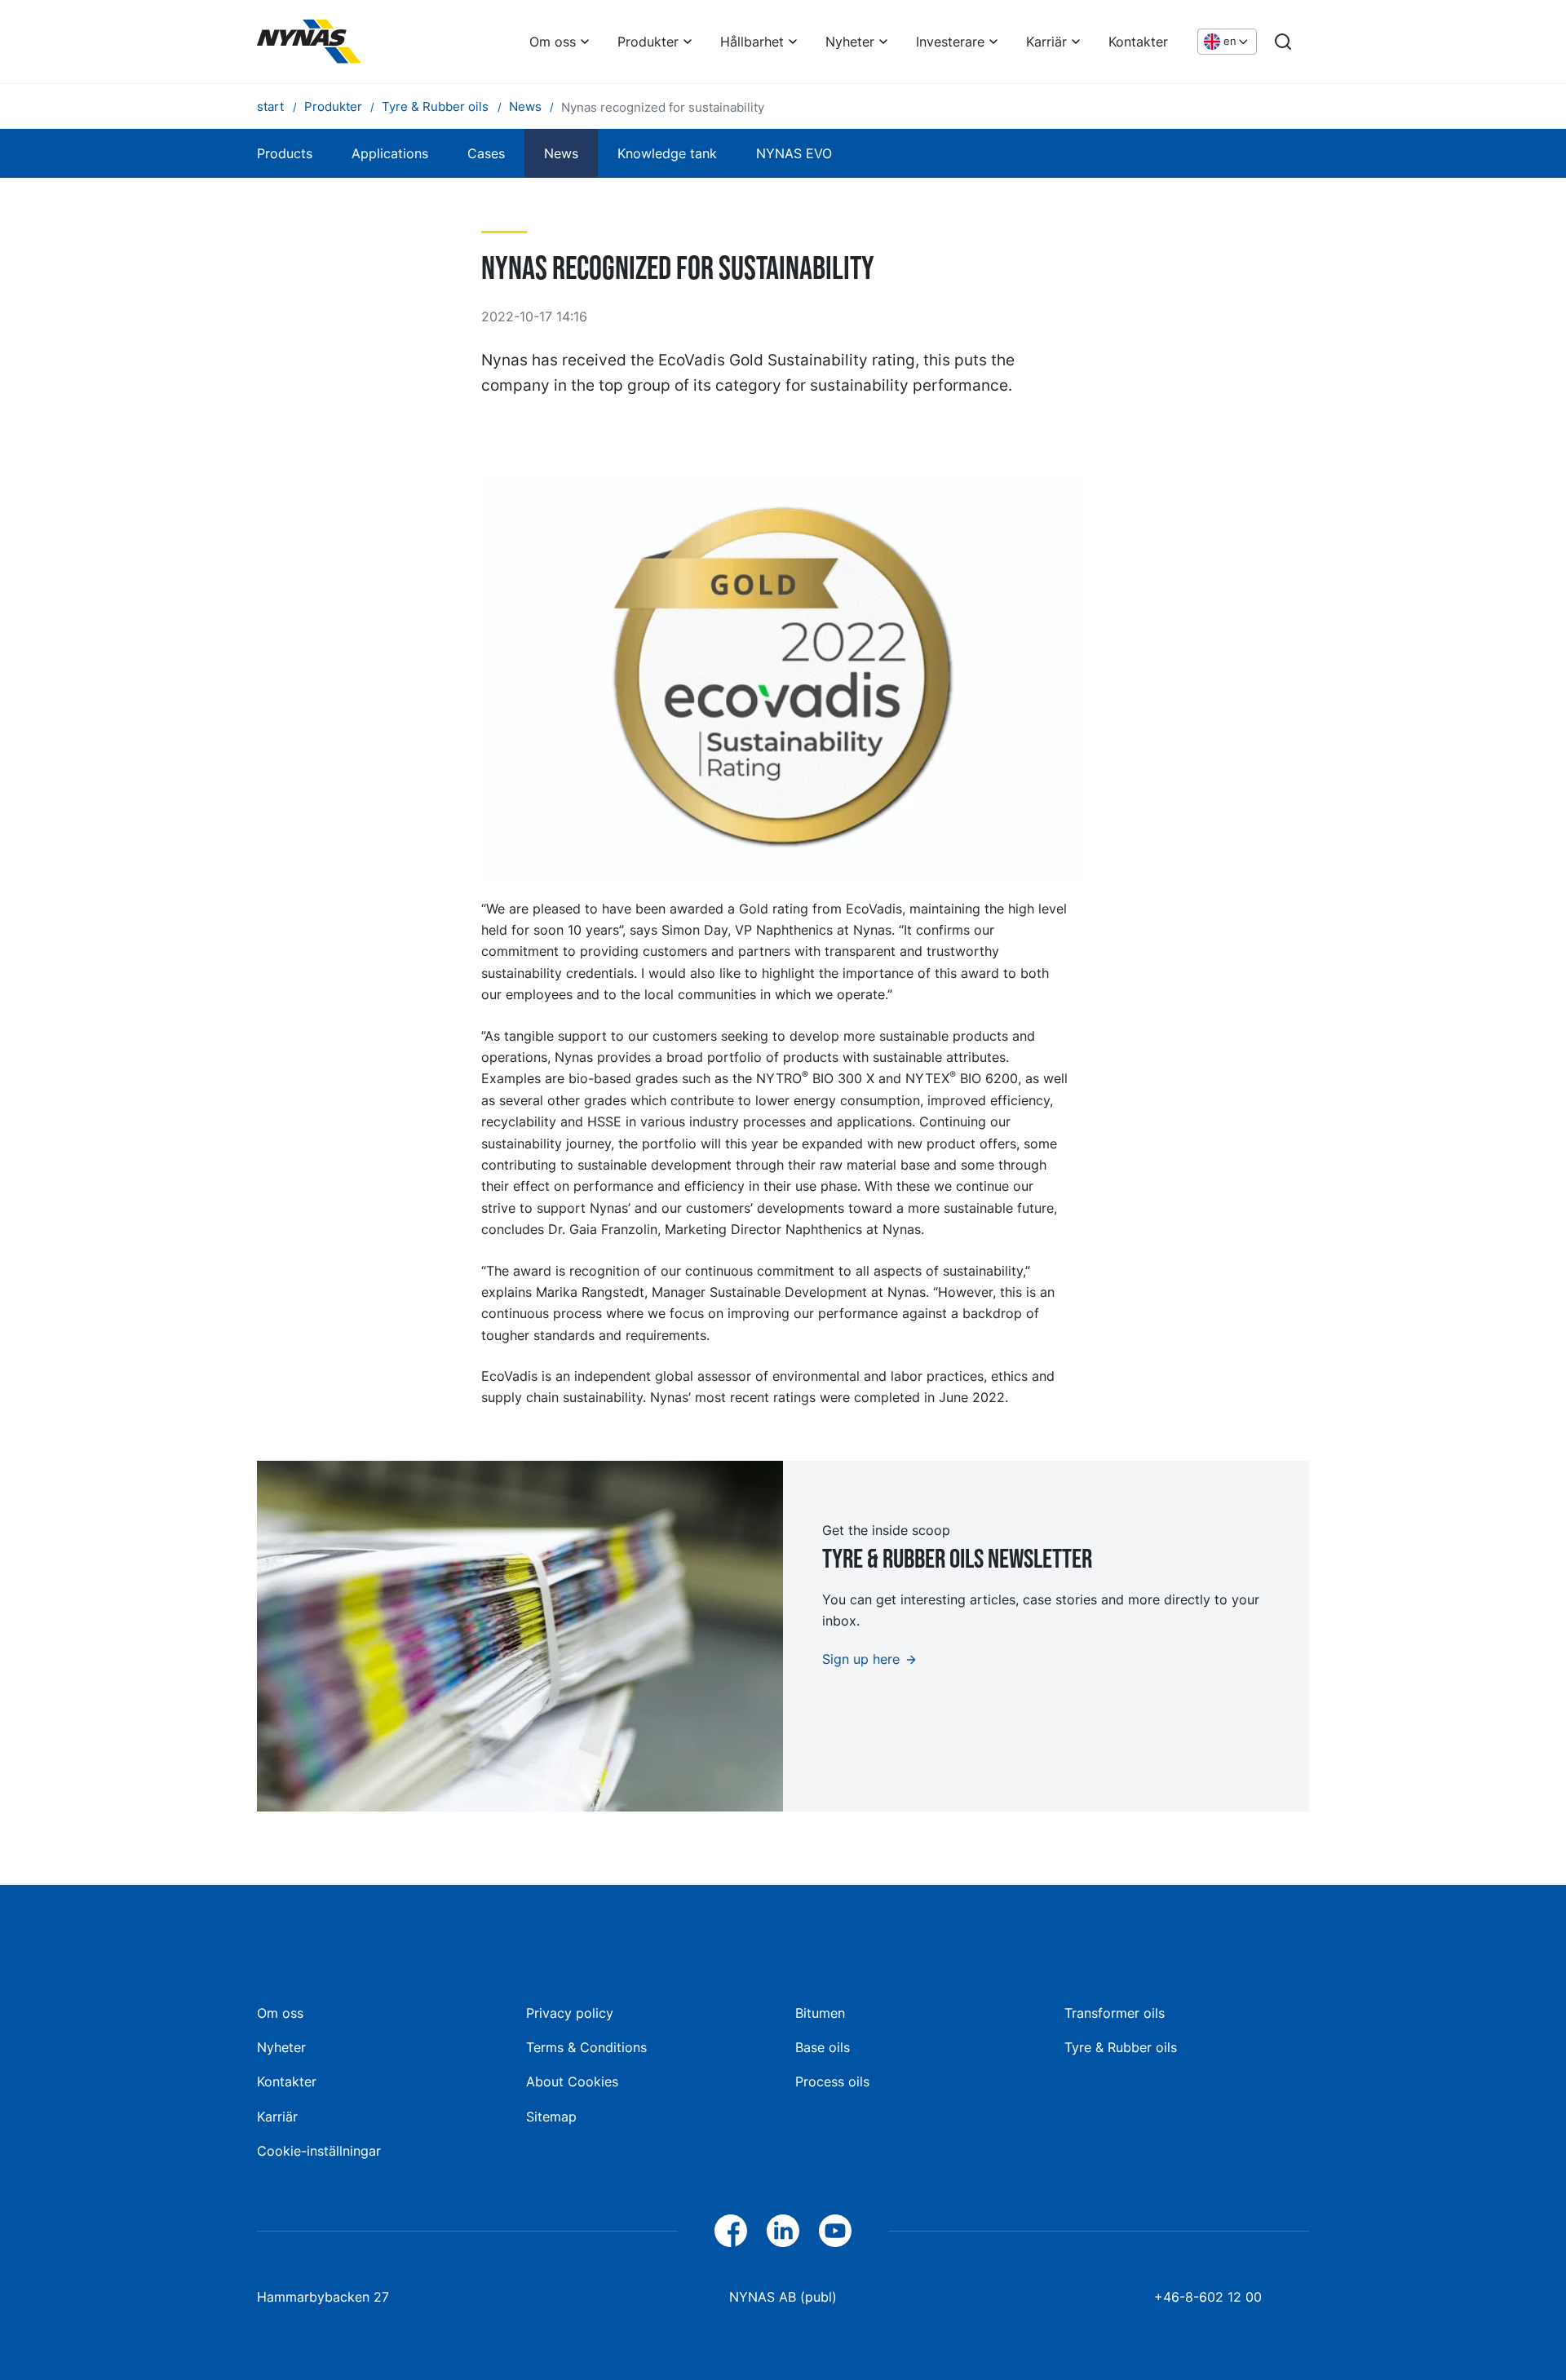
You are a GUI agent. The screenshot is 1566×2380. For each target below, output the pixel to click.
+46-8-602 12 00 (1208, 2297)
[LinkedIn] (783, 2231)
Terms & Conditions (586, 2047)
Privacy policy (570, 2013)
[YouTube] (835, 2231)
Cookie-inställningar (319, 2151)
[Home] (309, 42)
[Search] (1283, 42)
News (561, 153)
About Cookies (572, 2081)
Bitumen (820, 2013)
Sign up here (861, 1659)
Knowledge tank (667, 153)
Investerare (950, 42)
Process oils (832, 2081)
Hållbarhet (752, 42)
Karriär (1046, 42)
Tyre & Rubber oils (1121, 2047)
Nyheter (850, 42)
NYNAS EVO (794, 153)
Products (285, 153)
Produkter (648, 42)
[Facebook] (731, 2231)
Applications (390, 153)
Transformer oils (1115, 2013)
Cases (486, 153)
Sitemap (551, 2117)
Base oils (823, 2047)
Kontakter (1138, 42)
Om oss (553, 42)
